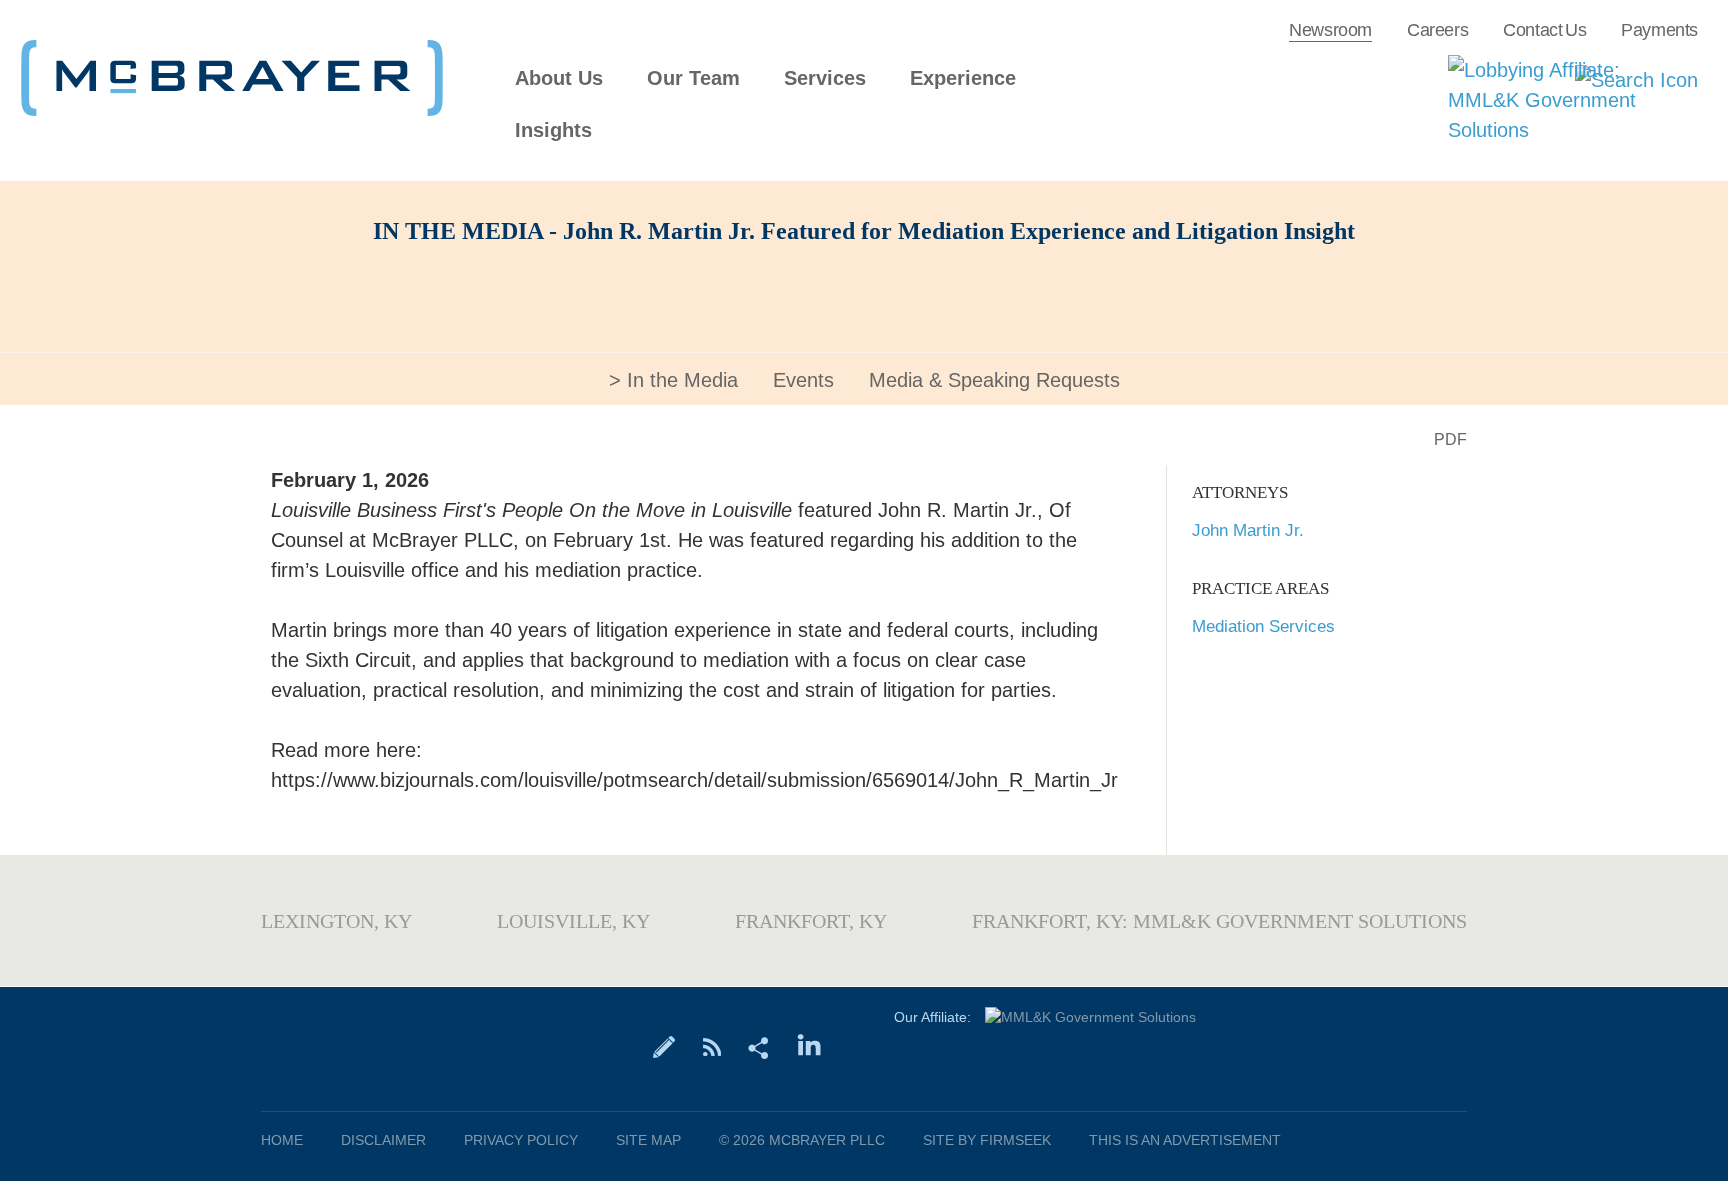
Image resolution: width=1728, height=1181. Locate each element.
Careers (1437, 30)
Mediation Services (1263, 626)
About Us (559, 78)
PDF (1450, 439)
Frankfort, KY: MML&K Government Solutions (1219, 921)
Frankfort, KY (811, 921)
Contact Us (1544, 30)
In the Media (682, 380)
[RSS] (711, 1046)
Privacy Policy (521, 1140)
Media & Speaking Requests (994, 380)
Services (825, 78)
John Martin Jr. (1248, 530)
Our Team (693, 78)
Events (803, 380)
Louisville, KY (573, 921)
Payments (1659, 30)
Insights (553, 130)
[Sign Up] (664, 1046)
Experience (963, 78)
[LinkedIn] (809, 1046)
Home (282, 1140)
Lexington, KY (336, 921)
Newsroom (1330, 30)
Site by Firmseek (987, 1140)
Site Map (648, 1140)
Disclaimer (383, 1140)
